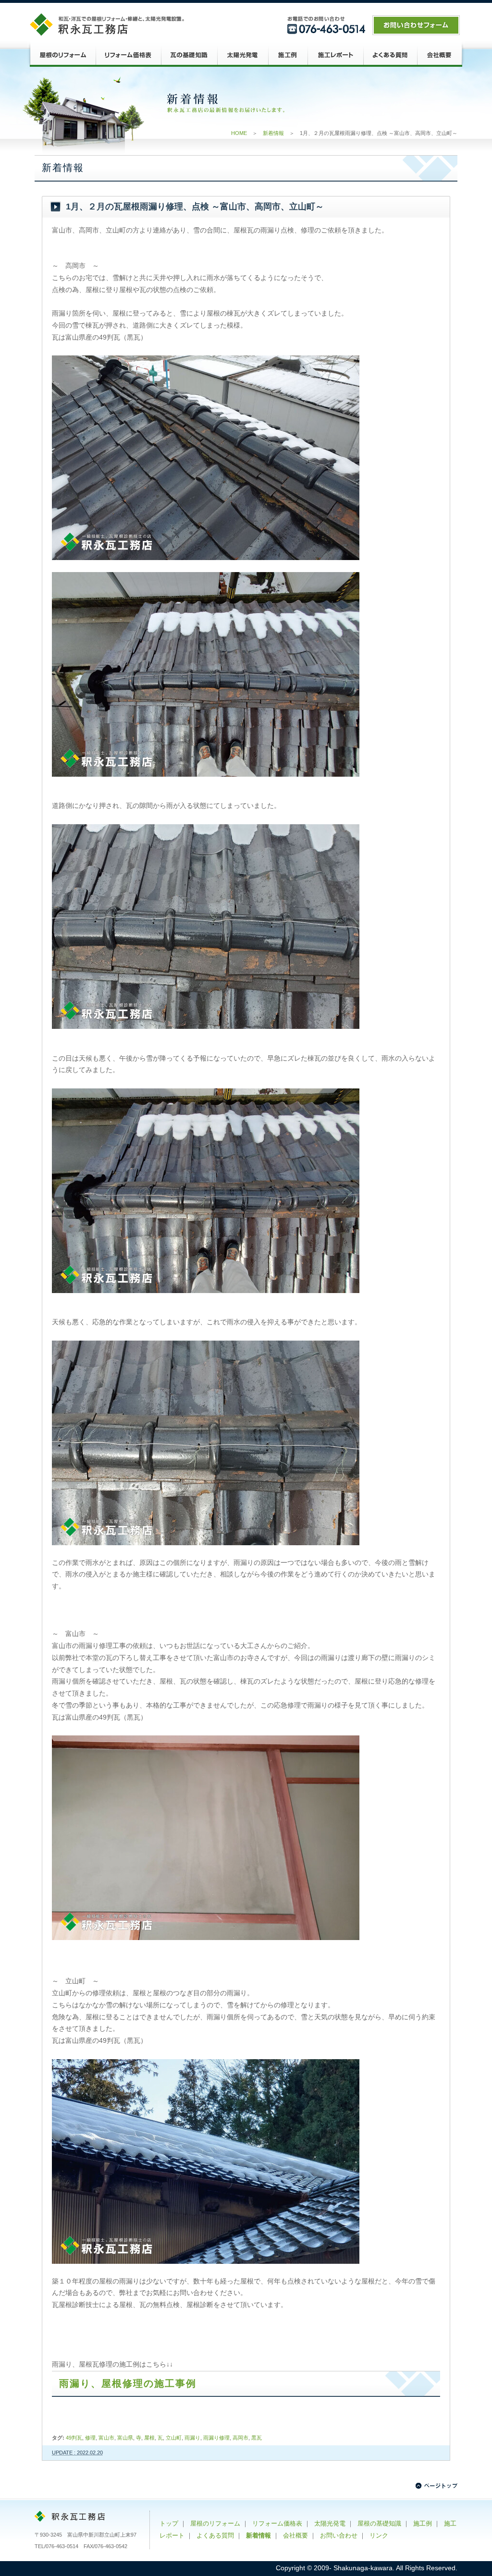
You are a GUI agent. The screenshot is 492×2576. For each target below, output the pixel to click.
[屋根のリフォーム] (61, 55)
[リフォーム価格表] (128, 55)
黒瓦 (257, 2438)
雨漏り (192, 2438)
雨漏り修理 (216, 2438)
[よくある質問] (390, 55)
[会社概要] (441, 55)
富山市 (106, 2438)
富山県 (125, 2438)
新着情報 (273, 133)
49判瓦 (74, 2438)
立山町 (174, 2438)
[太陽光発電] (243, 55)
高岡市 (240, 2438)
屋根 (149, 2438)
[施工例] (288, 55)
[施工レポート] (335, 55)
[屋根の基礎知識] (189, 55)
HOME (239, 133)
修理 (90, 2438)
